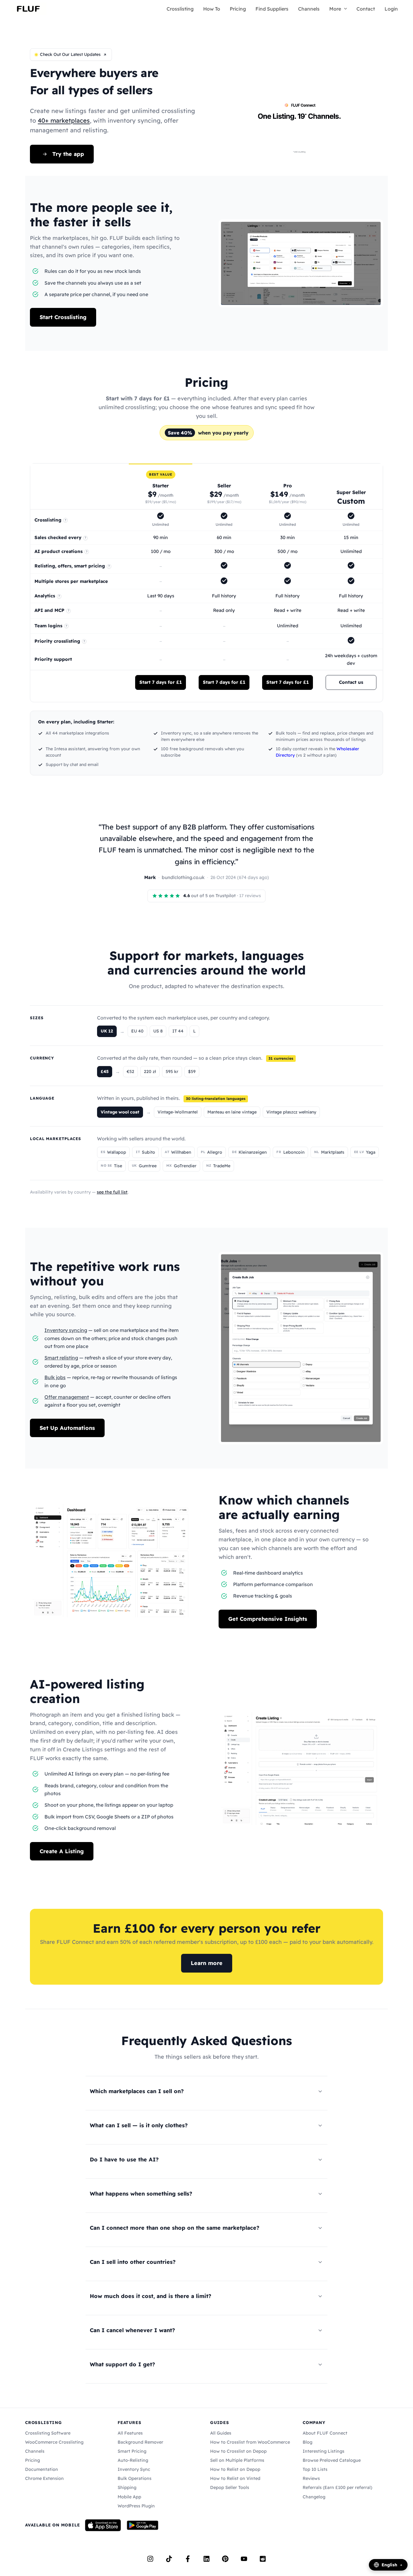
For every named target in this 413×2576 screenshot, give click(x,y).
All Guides (221, 2433)
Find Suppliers (272, 9)
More (335, 9)
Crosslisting (180, 9)
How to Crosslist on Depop (238, 2451)
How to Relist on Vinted (235, 2478)
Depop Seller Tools (230, 2487)
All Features (130, 2433)
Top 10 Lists (315, 2469)
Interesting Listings (324, 2451)
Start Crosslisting (63, 317)
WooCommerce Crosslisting (54, 2442)
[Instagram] (150, 2559)
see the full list (112, 1192)
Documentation (42, 2469)
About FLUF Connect (325, 2433)
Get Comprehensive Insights (268, 1619)
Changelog (314, 2497)
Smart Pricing (132, 2451)
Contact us (351, 682)
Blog (307, 2442)
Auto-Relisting (133, 2460)
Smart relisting (61, 1358)
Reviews (311, 2478)
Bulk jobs (55, 1377)
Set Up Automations (67, 1428)
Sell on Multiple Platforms (237, 2460)
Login (391, 9)
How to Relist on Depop (235, 2469)
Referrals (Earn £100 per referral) (337, 2487)
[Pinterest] (225, 2559)
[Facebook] (188, 2559)
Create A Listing (62, 1851)
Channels (309, 9)
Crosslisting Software (48, 2433)
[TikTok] (169, 2559)
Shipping (127, 2487)
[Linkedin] (207, 2559)
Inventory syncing (66, 1330)
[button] (344, 9)
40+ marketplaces (64, 120)
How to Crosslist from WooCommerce (250, 2442)
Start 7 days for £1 (161, 682)
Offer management (67, 1397)
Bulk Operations (135, 2478)
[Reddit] (263, 2559)
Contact (366, 9)
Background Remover (140, 2442)
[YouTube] (244, 2559)
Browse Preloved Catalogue (332, 2460)
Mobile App (129, 2497)
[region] (207, 583)
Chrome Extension (44, 2478)
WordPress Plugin (136, 2506)
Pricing (238, 9)
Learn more (207, 1963)
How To (212, 9)
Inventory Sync (134, 2469)
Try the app (68, 154)
